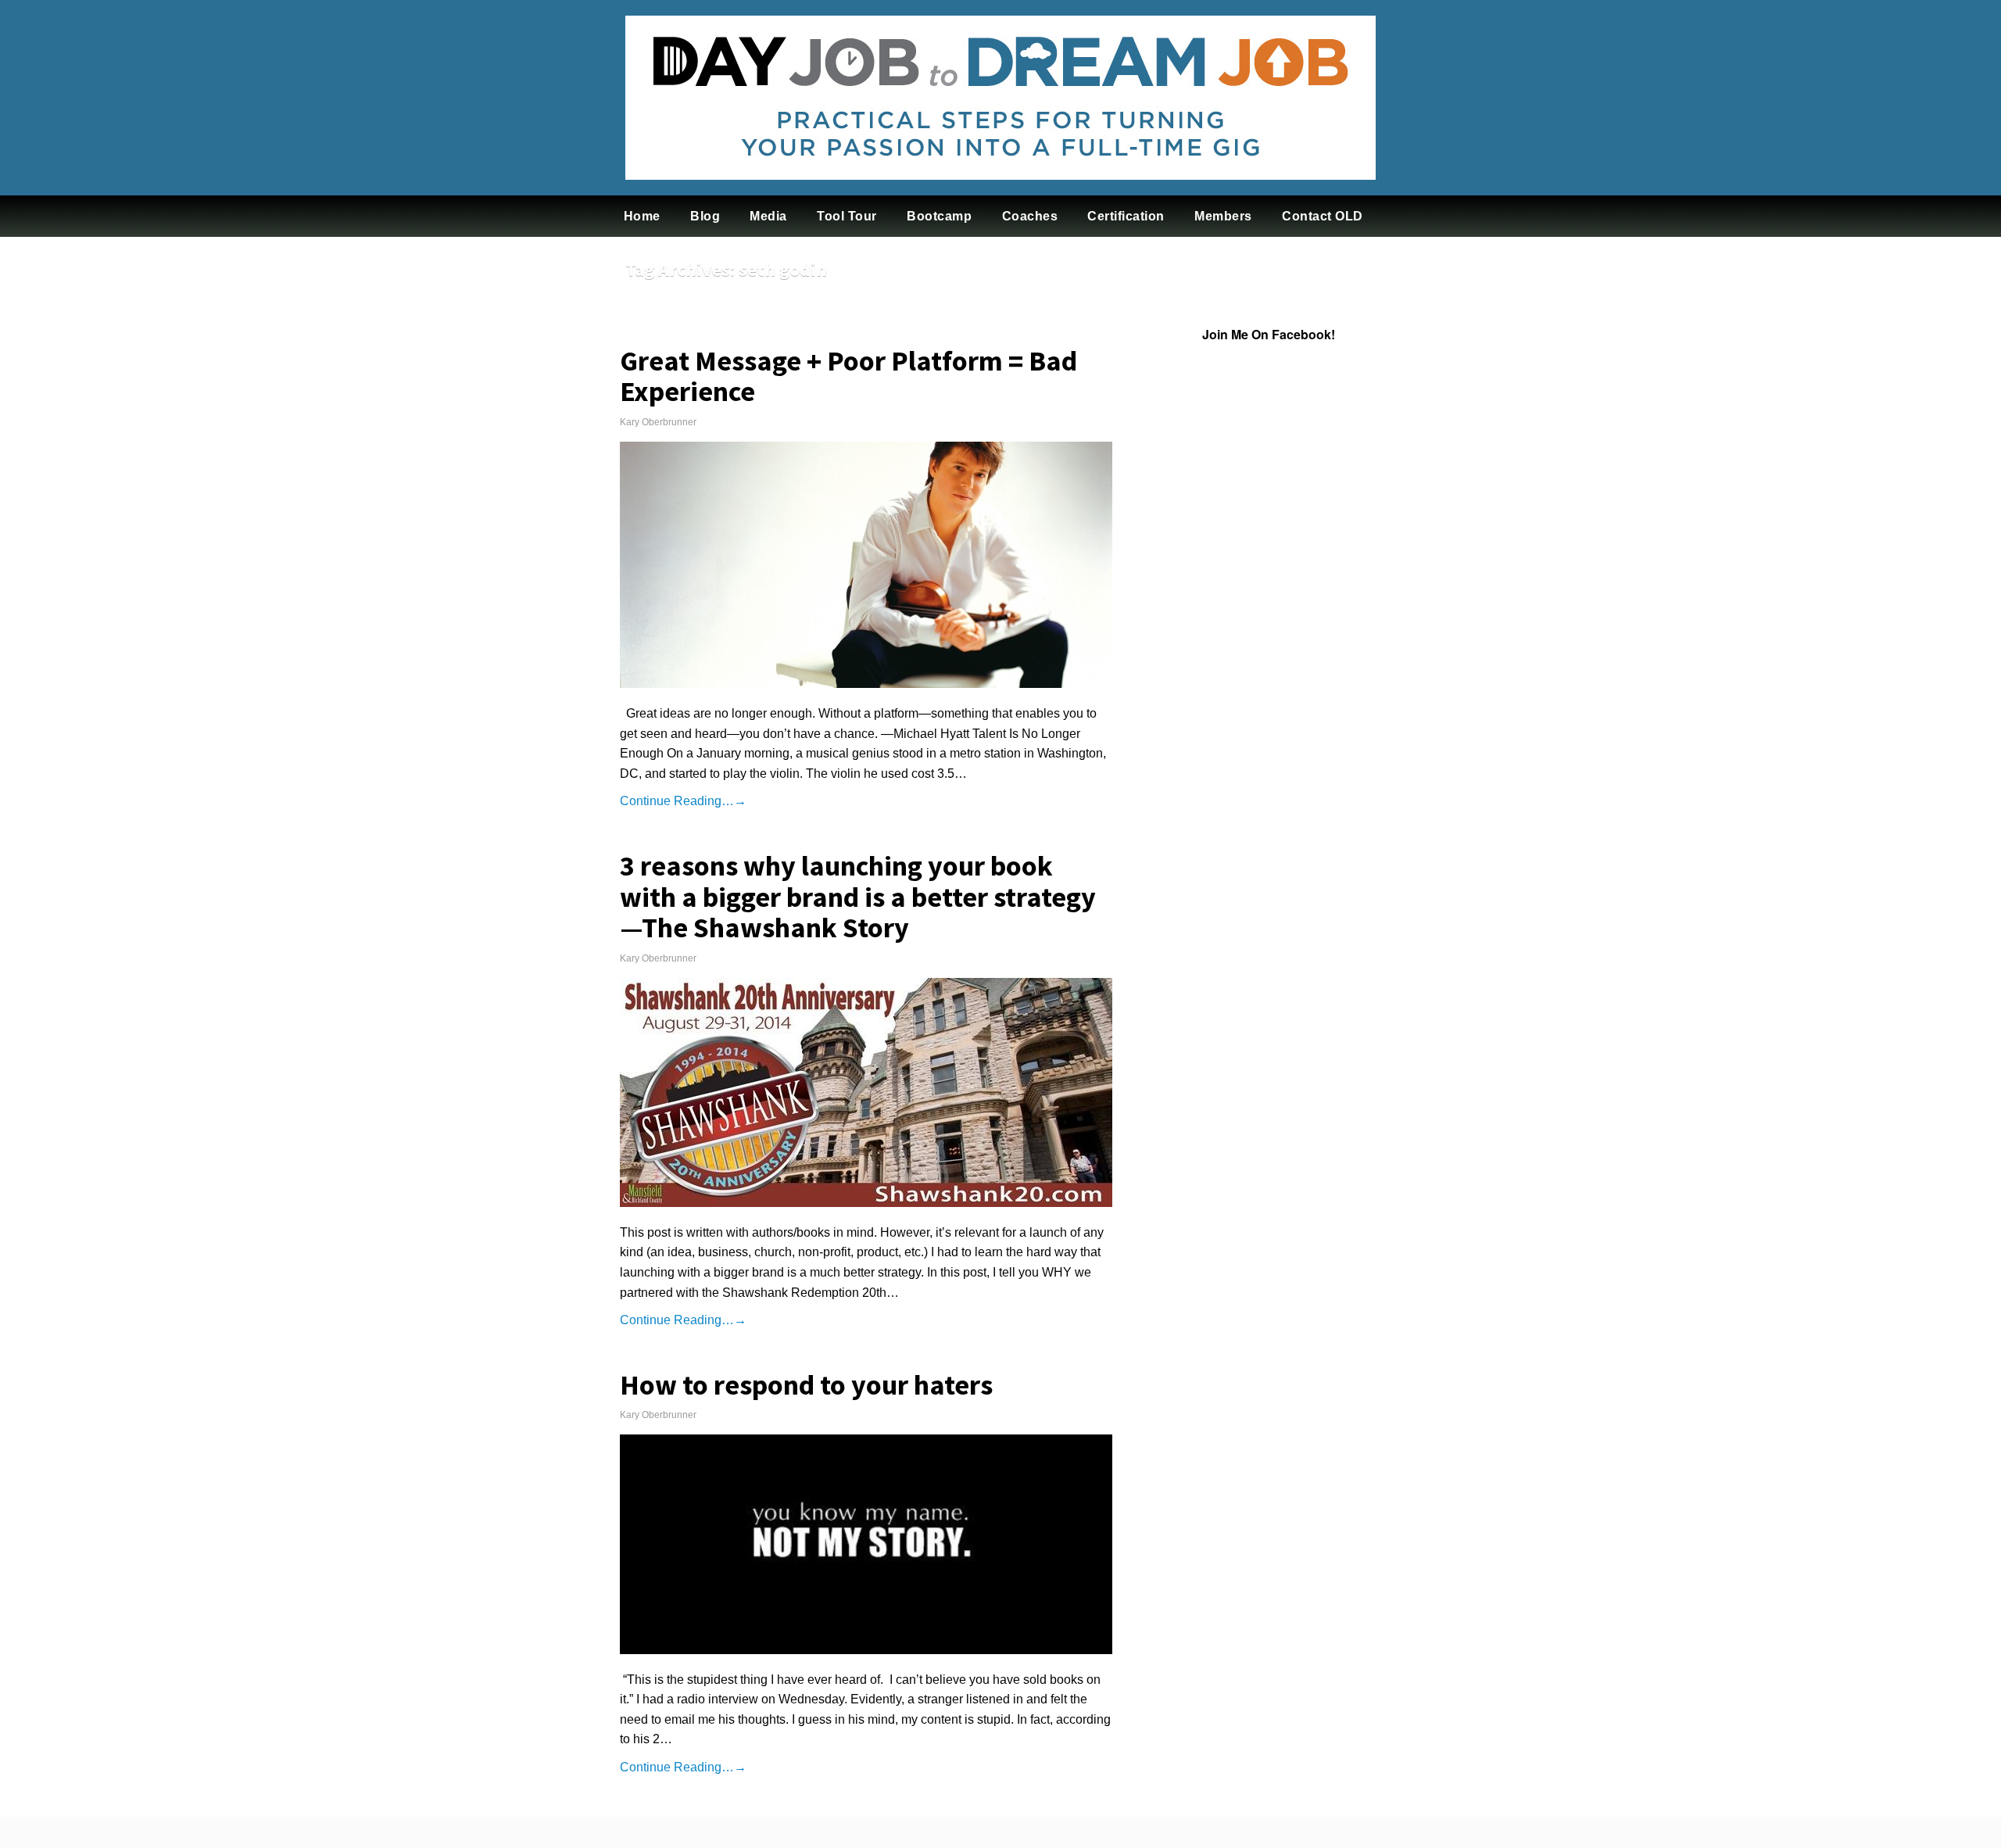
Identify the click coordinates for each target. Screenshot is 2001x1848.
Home (642, 216)
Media (768, 216)
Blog (705, 216)
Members (1223, 216)
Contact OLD (1323, 216)
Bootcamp (939, 216)
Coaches (1030, 216)
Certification (1126, 216)
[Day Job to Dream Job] (1000, 192)
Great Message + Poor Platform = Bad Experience (848, 376)
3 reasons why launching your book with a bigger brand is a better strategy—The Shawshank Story (858, 897)
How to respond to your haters (806, 1385)
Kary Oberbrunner (658, 422)
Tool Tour (847, 216)
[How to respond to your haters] (866, 1544)
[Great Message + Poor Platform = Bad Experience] (866, 565)
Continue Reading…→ (683, 801)
